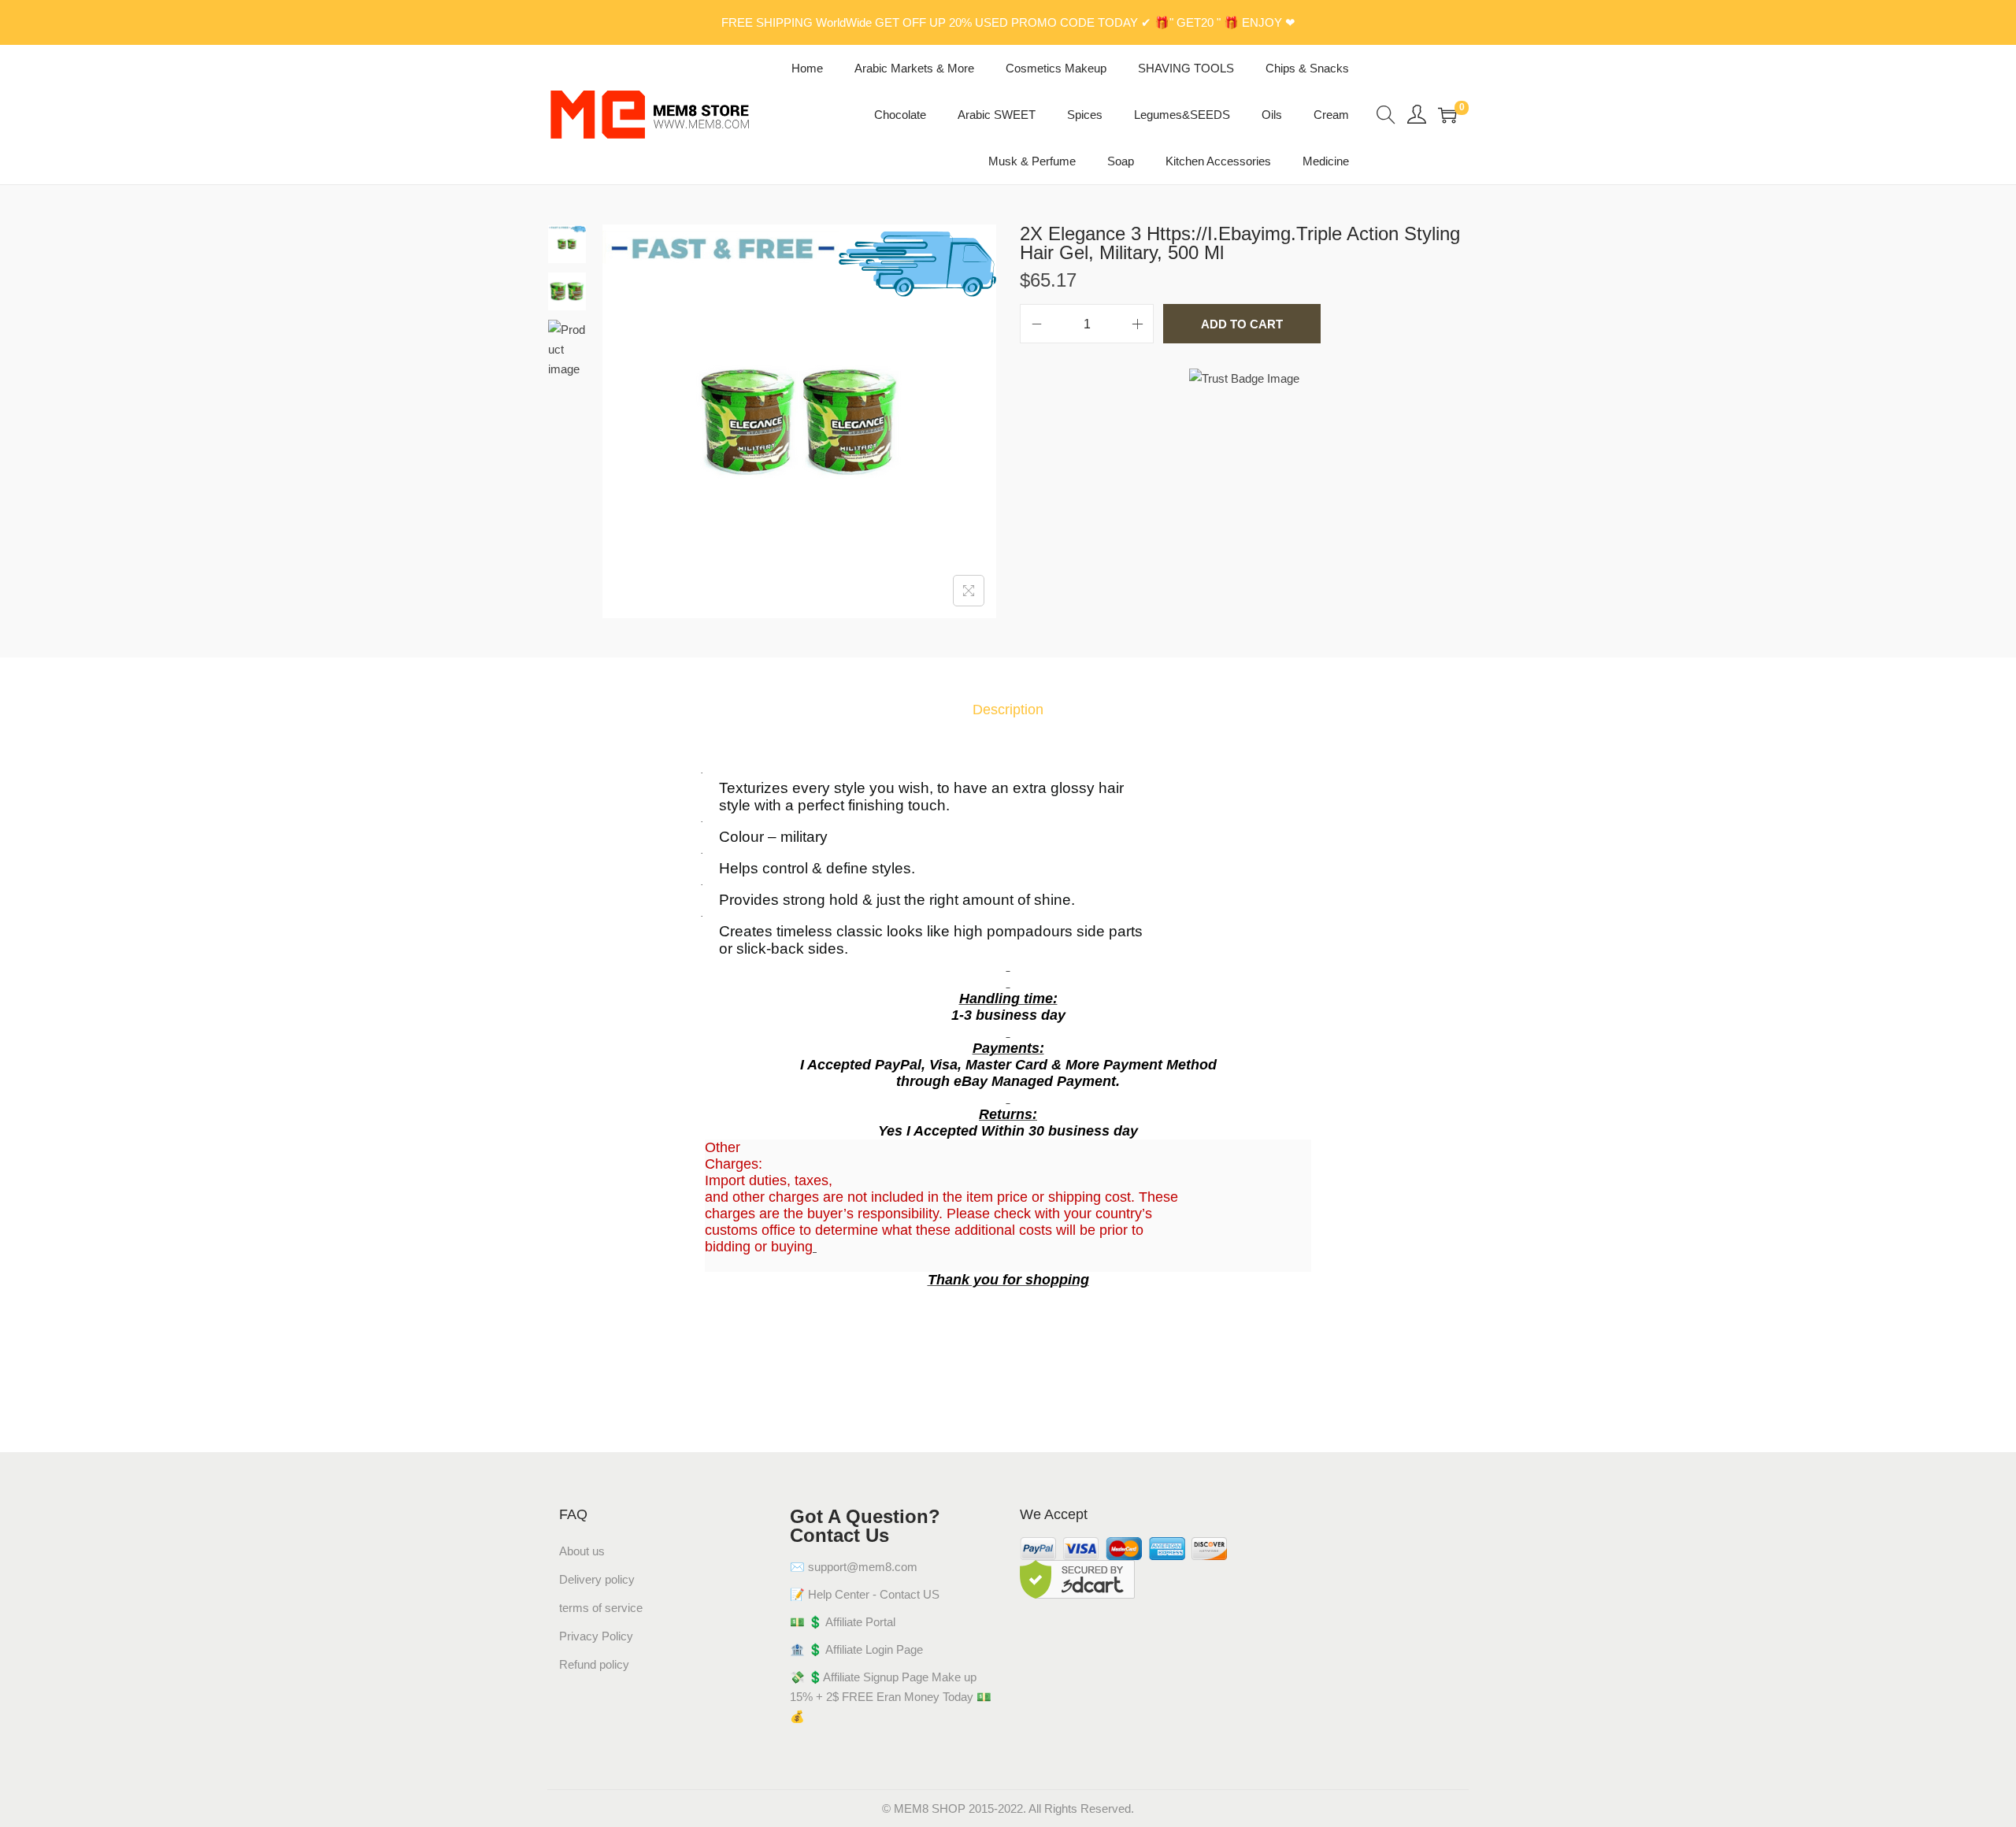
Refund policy (594, 1664)
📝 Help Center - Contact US (865, 1594)
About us (582, 1551)
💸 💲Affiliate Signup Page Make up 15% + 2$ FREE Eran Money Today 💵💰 (891, 1697)
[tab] (1008, 710)
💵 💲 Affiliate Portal (843, 1622)
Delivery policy (597, 1579)
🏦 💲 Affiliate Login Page (856, 1649)
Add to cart (1242, 324)
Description (1008, 710)
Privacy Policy (596, 1636)
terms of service (601, 1608)
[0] (1447, 115)
